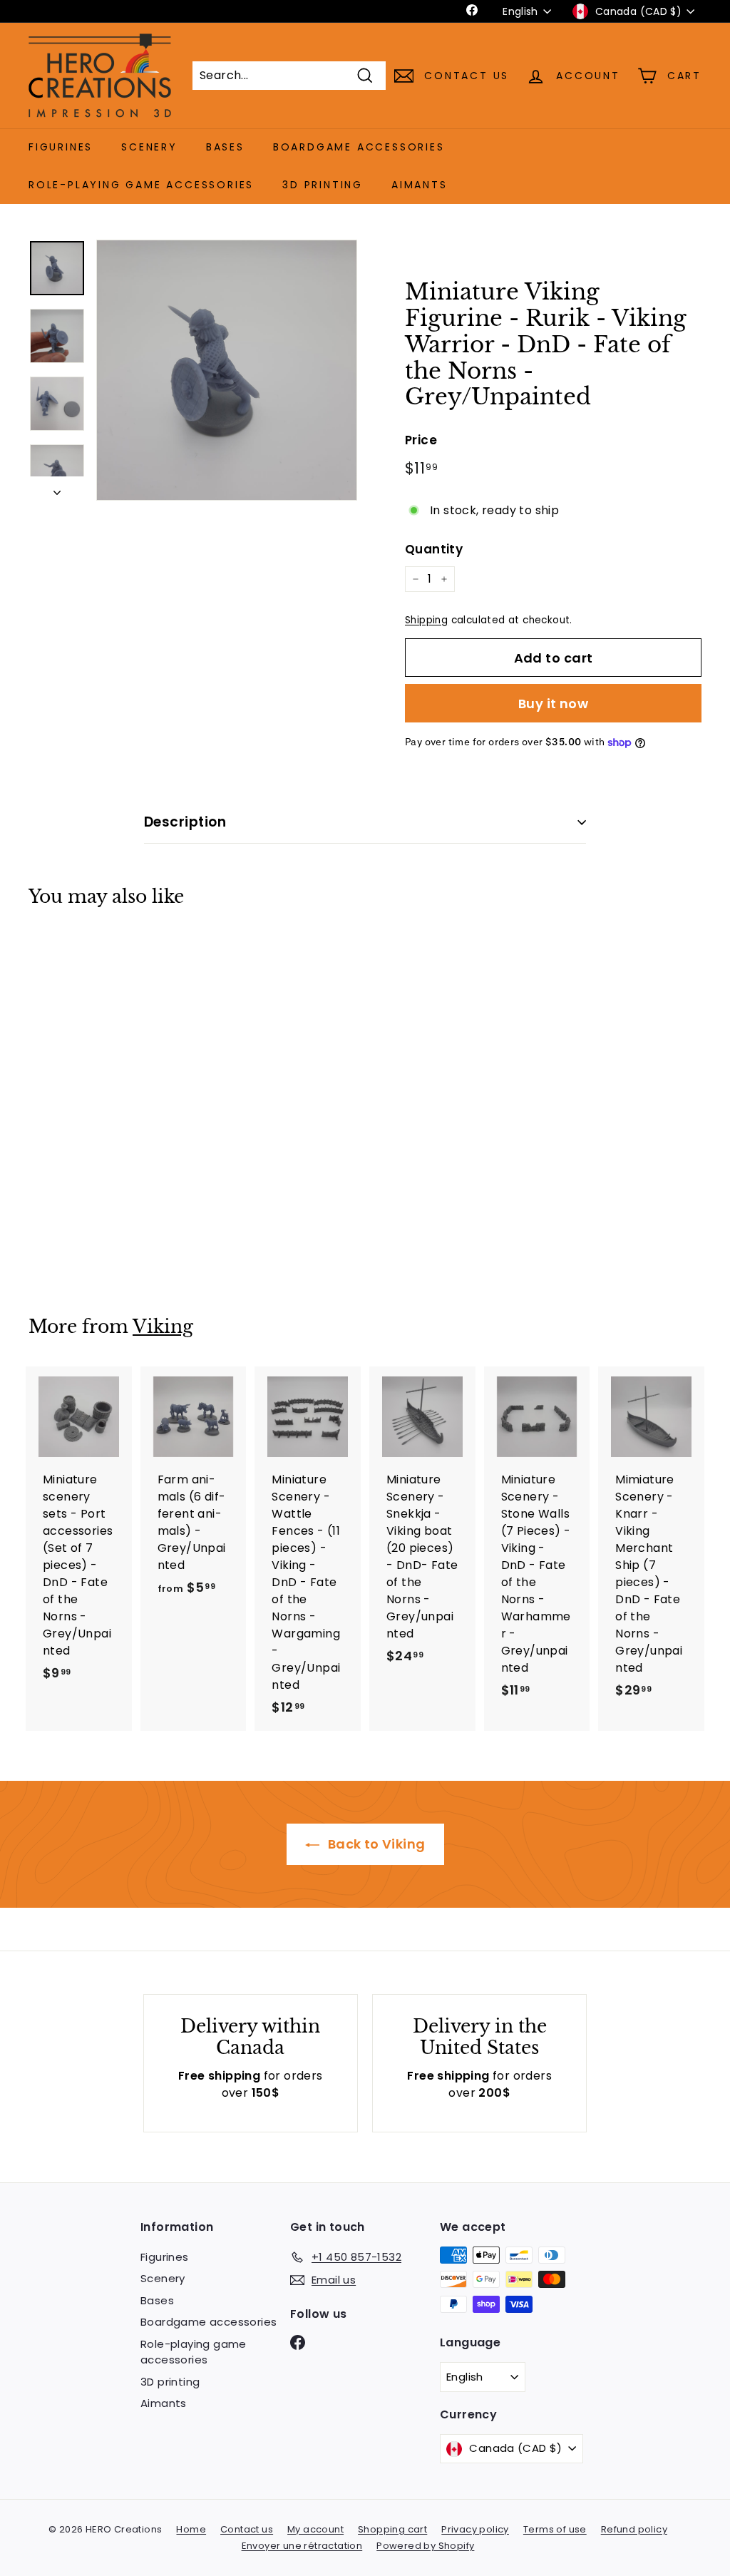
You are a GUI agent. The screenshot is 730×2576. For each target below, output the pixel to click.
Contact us (247, 2529)
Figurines (61, 147)
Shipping (426, 620)
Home (191, 2529)
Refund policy (634, 2529)
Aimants (420, 185)
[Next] (57, 489)
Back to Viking (375, 1844)
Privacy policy (475, 2529)
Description (185, 822)
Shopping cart (392, 2529)
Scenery (149, 147)
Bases (225, 147)
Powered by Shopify (425, 2546)
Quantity (434, 549)
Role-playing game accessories (141, 185)
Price (421, 440)
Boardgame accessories (359, 147)
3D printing (323, 185)
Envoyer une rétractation (302, 2546)
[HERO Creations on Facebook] (298, 2342)
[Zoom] (227, 370)
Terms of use (555, 2529)
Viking (163, 1327)
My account (315, 2529)
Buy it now (554, 704)
